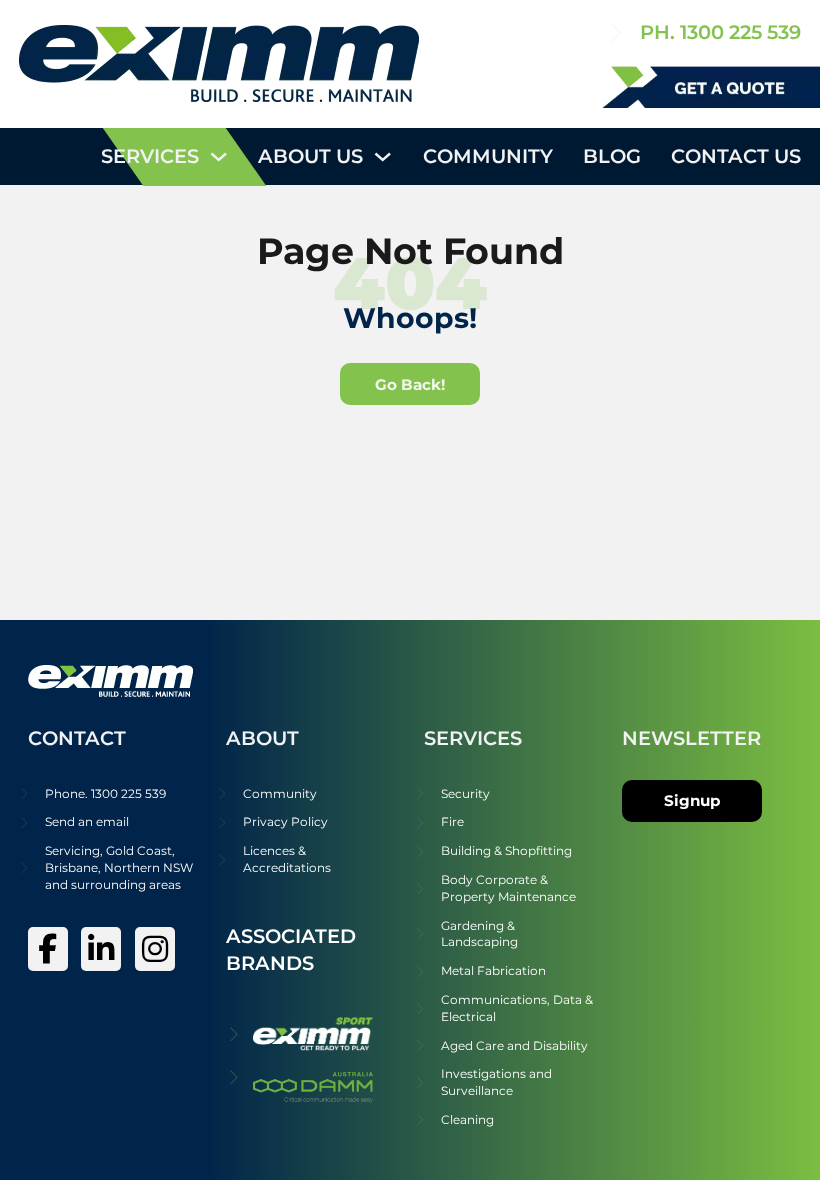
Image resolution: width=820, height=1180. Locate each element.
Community (488, 156)
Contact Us (736, 156)
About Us (310, 156)
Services (150, 156)
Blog (612, 156)
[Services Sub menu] (218, 156)
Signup (692, 800)
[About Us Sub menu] (382, 156)
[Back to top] (750, 1120)
